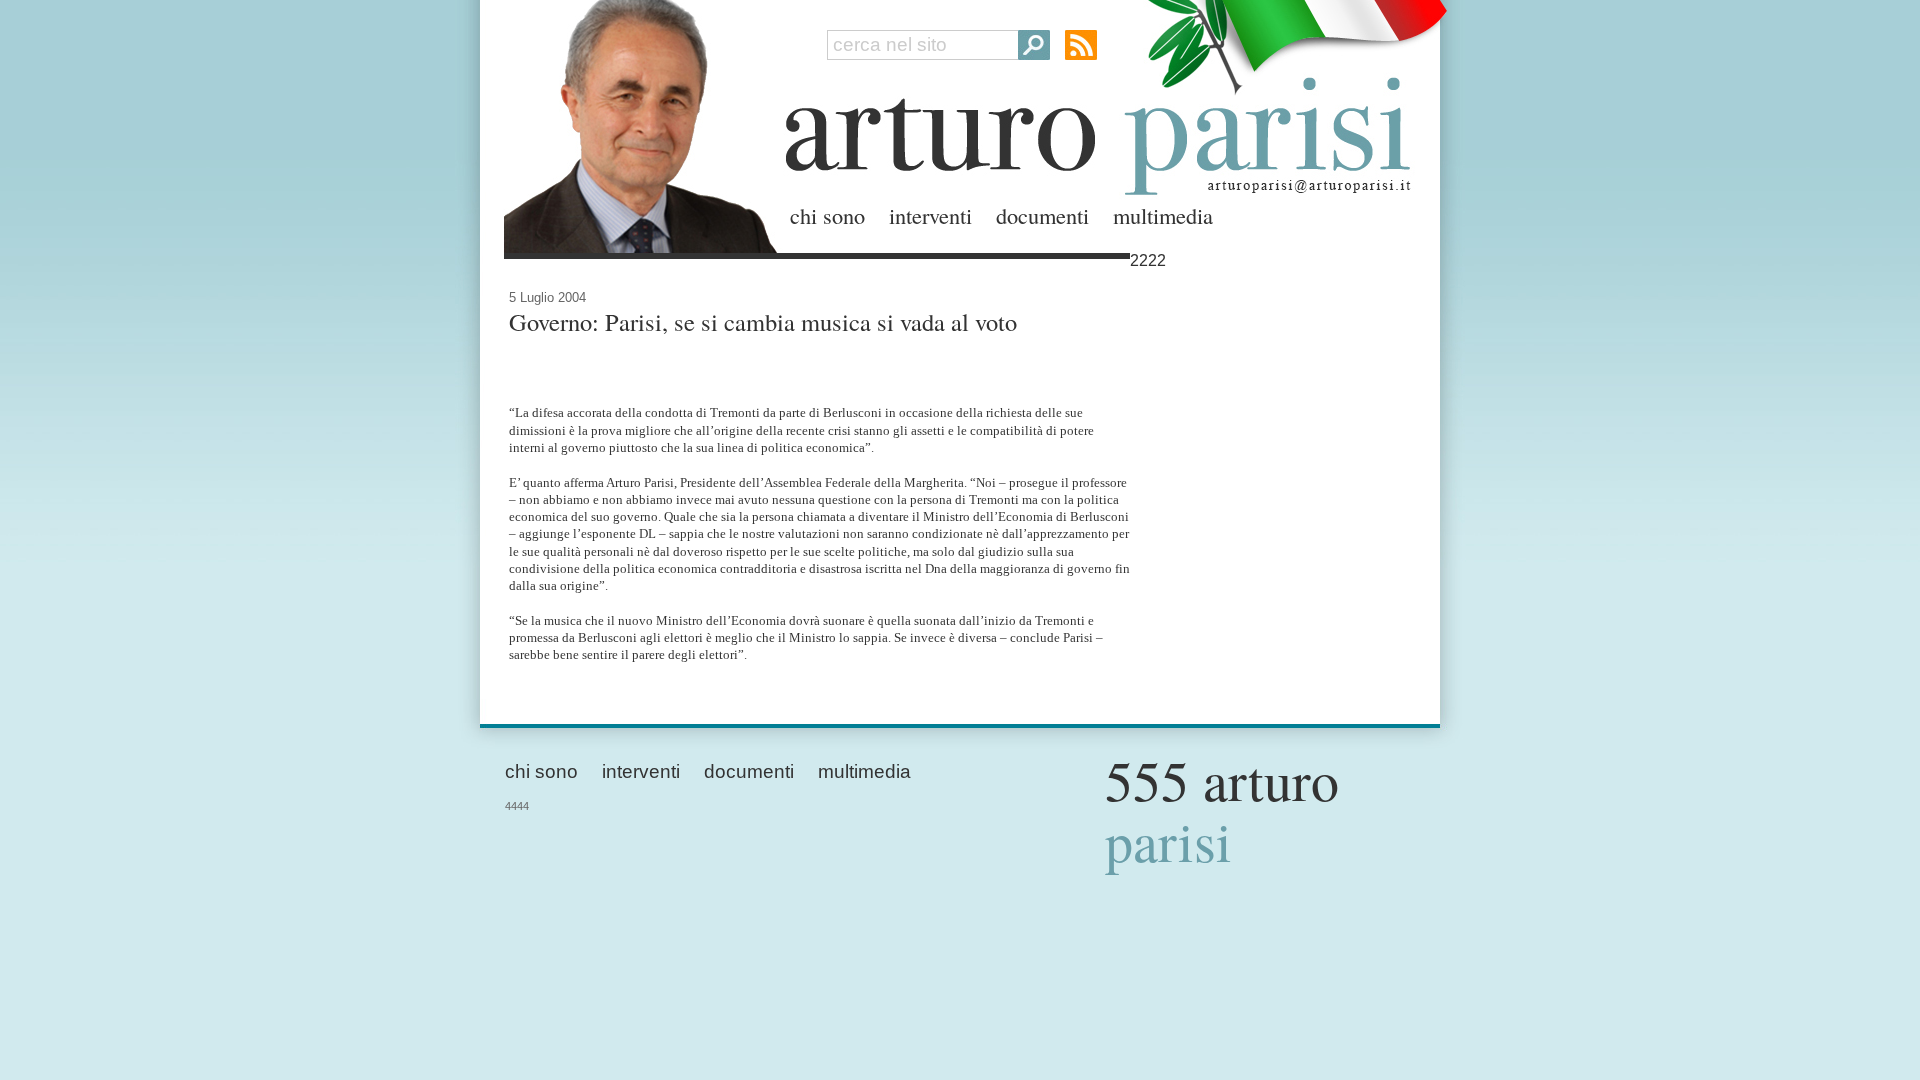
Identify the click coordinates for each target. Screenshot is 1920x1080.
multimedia (1163, 215)
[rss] (1081, 45)
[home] (635, 122)
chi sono (827, 215)
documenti (1042, 215)
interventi (930, 215)
